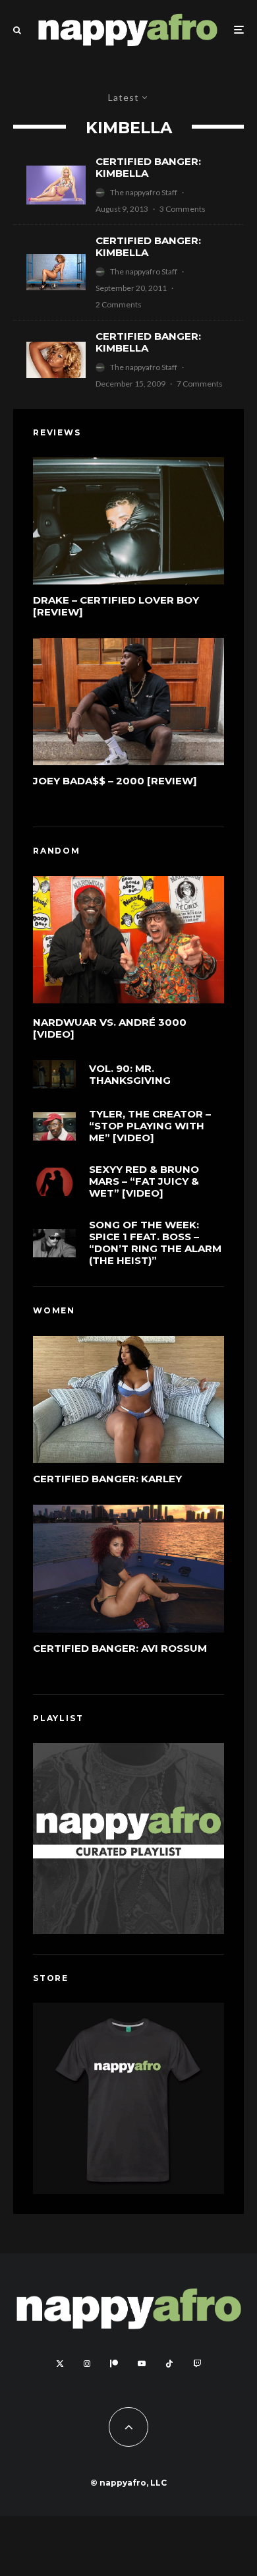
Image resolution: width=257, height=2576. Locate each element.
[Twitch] (197, 2364)
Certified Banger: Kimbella (148, 168)
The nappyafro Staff (144, 192)
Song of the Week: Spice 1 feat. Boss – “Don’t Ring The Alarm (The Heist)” (155, 1243)
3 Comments (183, 209)
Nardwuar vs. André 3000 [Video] (110, 1028)
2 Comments (119, 304)
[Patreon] (114, 2364)
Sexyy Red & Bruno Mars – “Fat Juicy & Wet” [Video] (144, 1181)
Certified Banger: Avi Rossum (120, 1649)
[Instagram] (87, 2364)
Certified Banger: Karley (107, 1479)
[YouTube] (142, 2364)
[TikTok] (169, 2364)
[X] (60, 2364)
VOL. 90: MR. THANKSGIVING (130, 1075)
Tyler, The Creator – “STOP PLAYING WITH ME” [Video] (150, 1126)
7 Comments (200, 384)
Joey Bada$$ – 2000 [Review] (115, 781)
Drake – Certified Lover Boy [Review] (116, 606)
